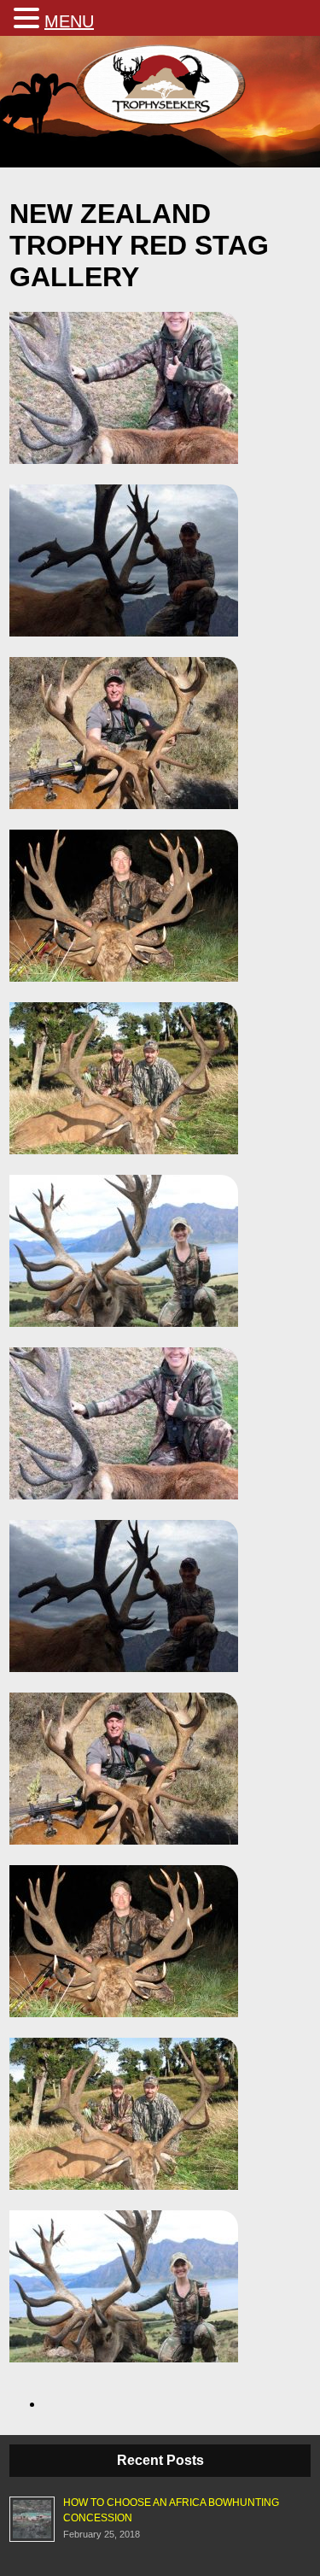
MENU (69, 21)
